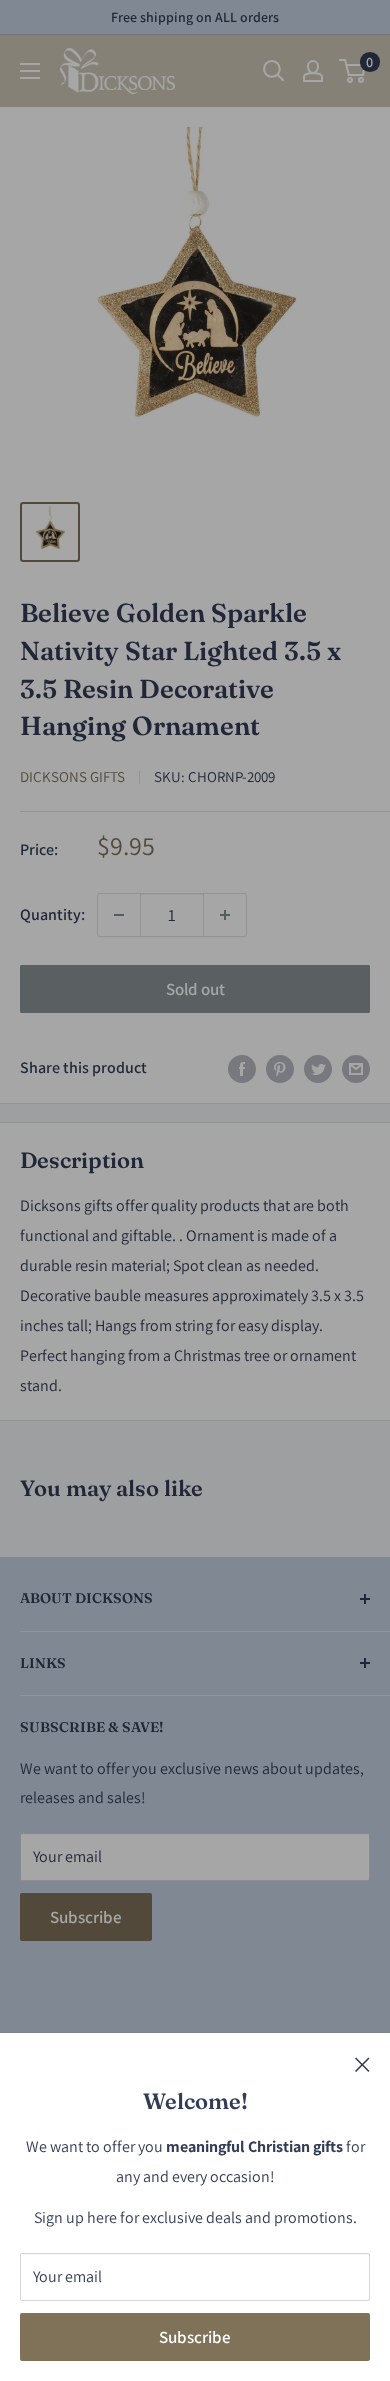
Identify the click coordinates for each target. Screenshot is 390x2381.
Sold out (195, 989)
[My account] (313, 71)
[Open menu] (30, 71)
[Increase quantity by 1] (225, 915)
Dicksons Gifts (72, 776)
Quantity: (52, 914)
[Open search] (274, 71)
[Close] (362, 2064)
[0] (353, 71)
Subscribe (195, 2337)
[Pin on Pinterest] (280, 1068)
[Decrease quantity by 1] (119, 915)
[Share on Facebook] (242, 1068)
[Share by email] (356, 1068)
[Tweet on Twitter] (318, 1068)
